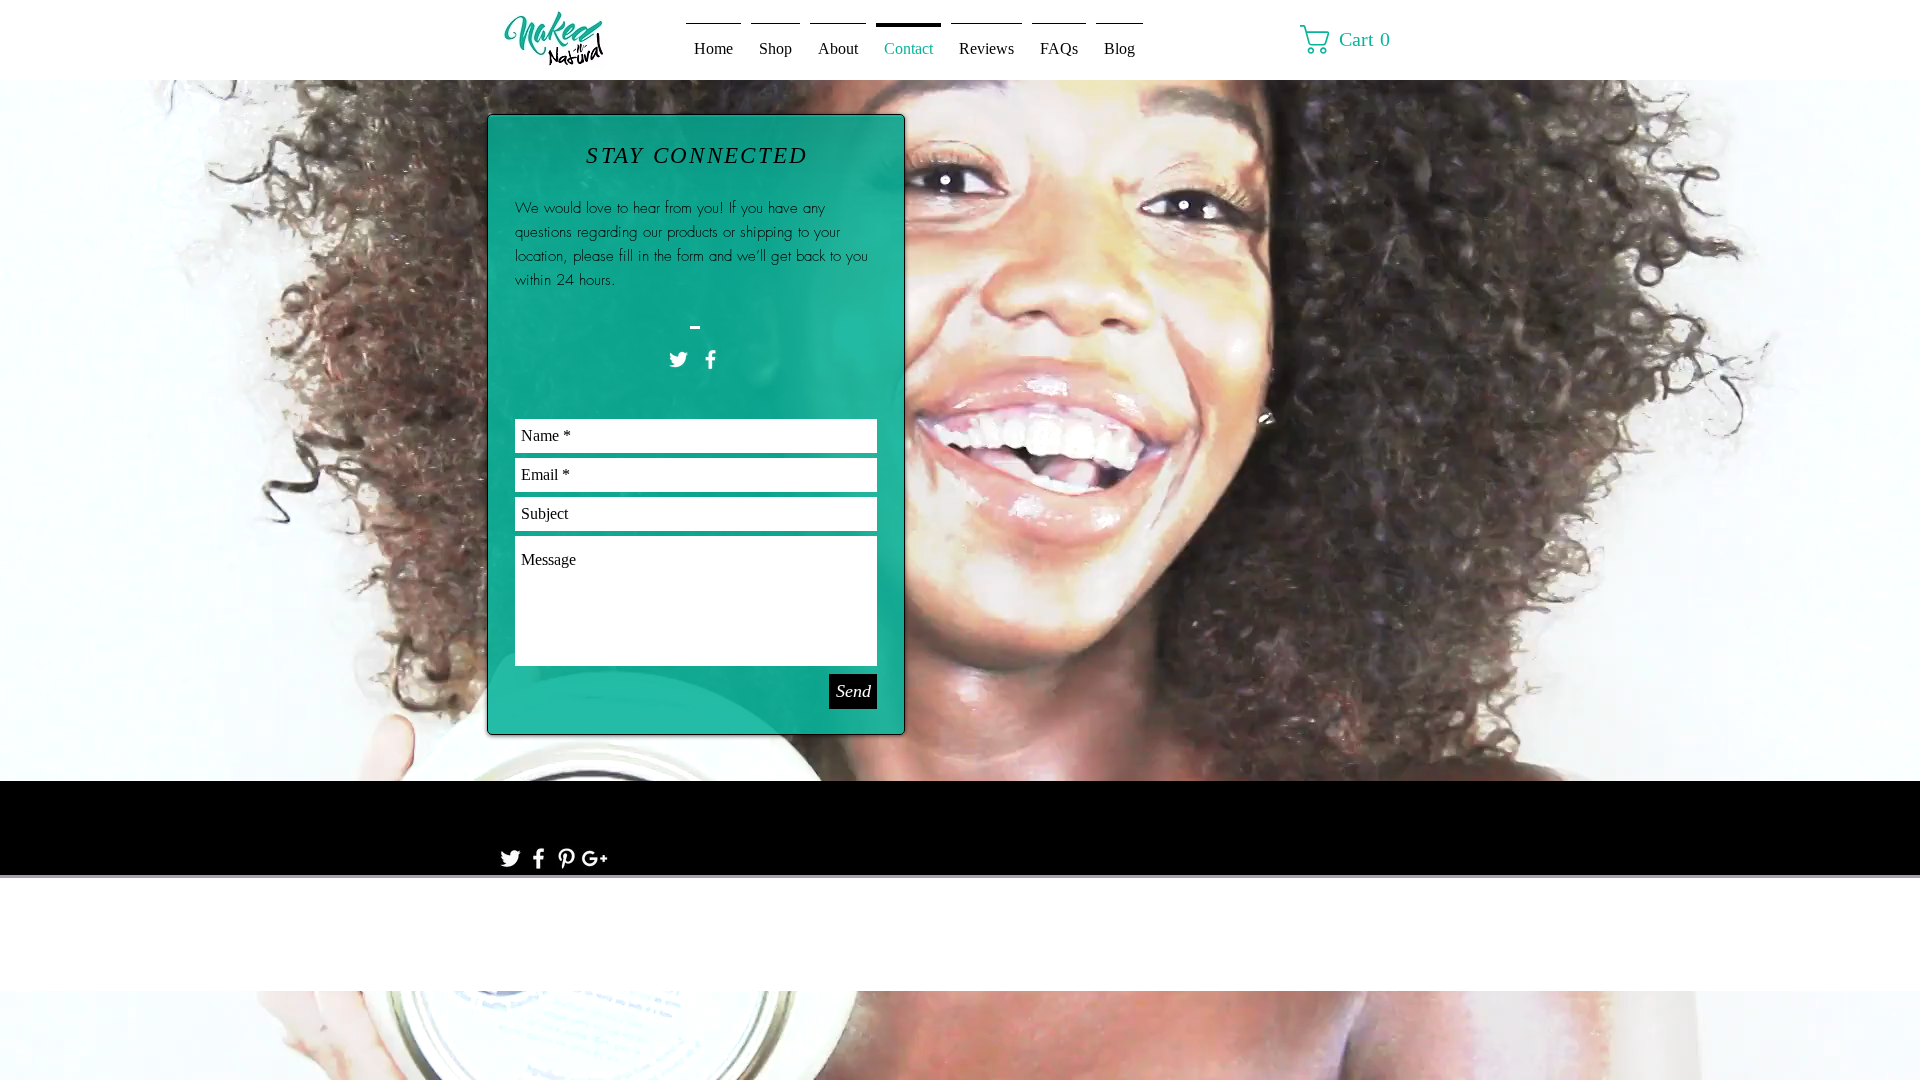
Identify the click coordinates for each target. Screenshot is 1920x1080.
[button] (1355, 39)
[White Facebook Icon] (710, 359)
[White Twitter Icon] (678, 359)
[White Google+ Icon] (594, 858)
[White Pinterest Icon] (566, 858)
